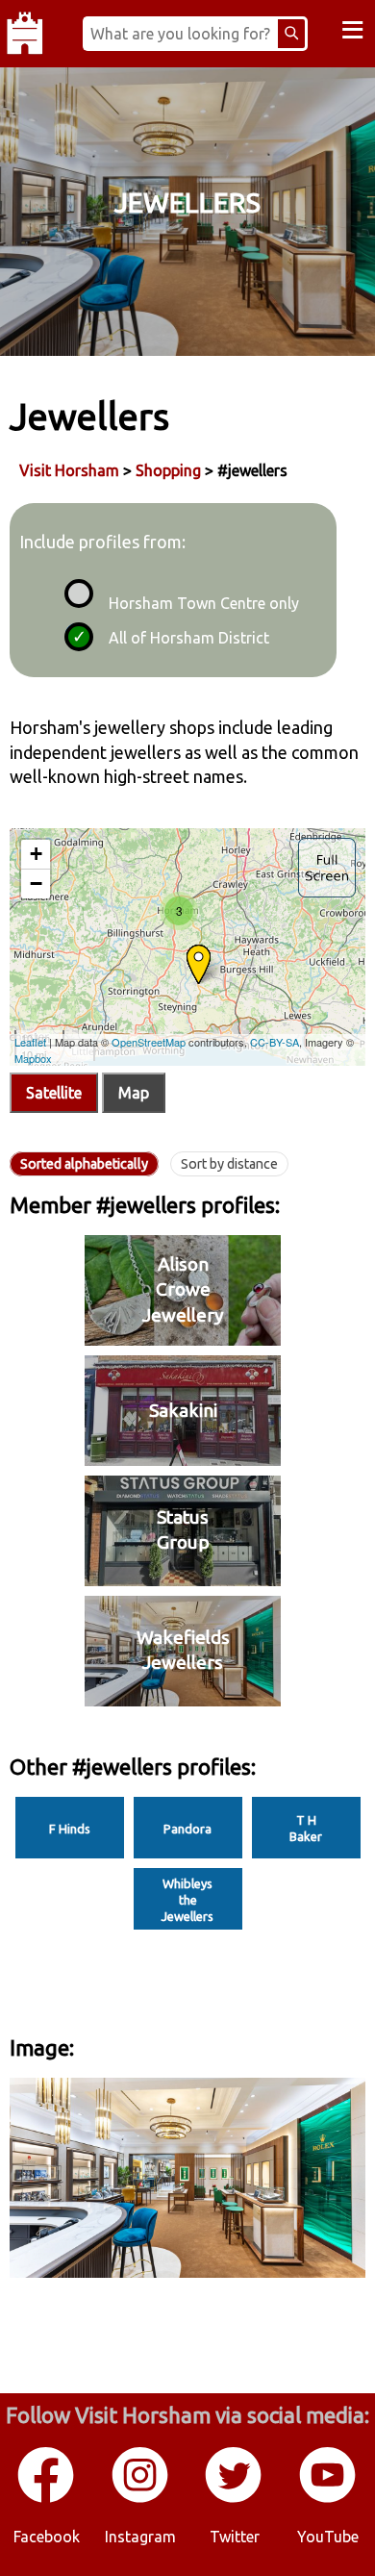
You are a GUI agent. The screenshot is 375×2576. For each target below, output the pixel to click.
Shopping (168, 470)
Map (134, 1093)
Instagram (140, 2537)
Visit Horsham (69, 470)
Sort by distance (229, 1164)
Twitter (235, 2537)
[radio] (76, 591)
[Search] (291, 34)
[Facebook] (47, 2499)
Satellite (54, 1093)
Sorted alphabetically (84, 1164)
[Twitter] (235, 2499)
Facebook (47, 2537)
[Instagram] (141, 2499)
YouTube (328, 2537)
